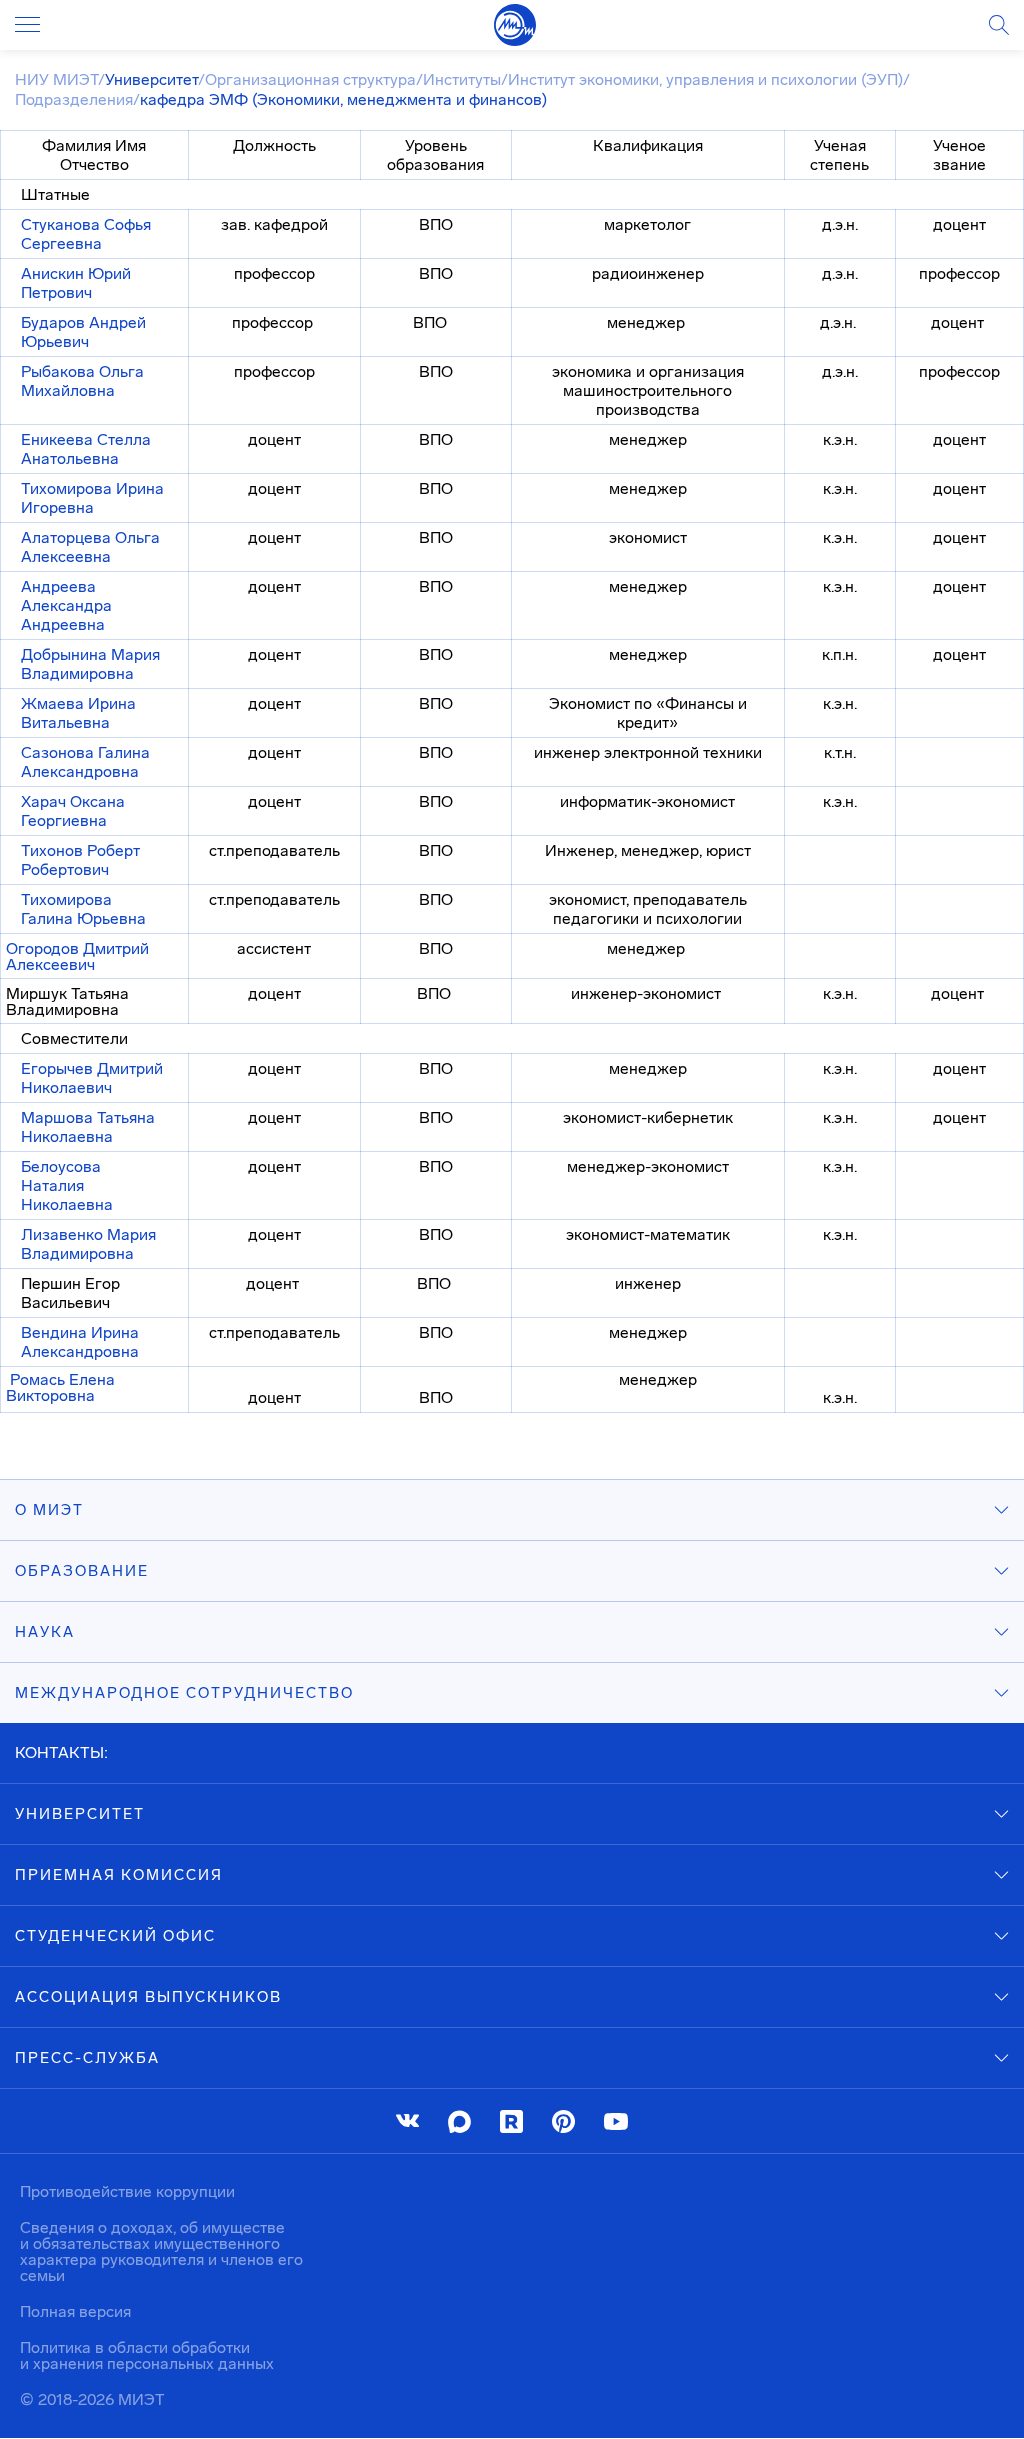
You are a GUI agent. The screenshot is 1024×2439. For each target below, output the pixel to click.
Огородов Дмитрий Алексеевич (77, 956)
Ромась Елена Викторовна (60, 1387)
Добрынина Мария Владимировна (90, 664)
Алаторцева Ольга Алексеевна (90, 547)
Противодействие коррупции (127, 2191)
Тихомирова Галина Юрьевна (83, 909)
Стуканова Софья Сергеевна (86, 234)
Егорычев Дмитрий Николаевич (92, 1078)
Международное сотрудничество (184, 1693)
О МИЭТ (49, 1510)
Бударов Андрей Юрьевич (83, 332)
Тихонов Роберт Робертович (80, 860)
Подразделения (74, 99)
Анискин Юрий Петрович (76, 283)
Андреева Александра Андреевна (66, 605)
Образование (82, 1571)
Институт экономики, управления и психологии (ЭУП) (705, 79)
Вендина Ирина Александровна (80, 1342)
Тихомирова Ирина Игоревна (92, 498)
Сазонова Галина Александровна (85, 762)
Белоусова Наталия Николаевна (67, 1185)
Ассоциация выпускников (148, 1997)
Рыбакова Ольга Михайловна (82, 381)
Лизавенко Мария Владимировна (88, 1244)
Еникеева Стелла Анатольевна (86, 449)
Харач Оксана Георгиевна (73, 811)
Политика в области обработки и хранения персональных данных (147, 2355)
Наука (45, 1632)
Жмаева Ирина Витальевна (78, 713)
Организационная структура (310, 79)
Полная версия (75, 2311)
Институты (462, 79)
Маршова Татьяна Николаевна (88, 1127)
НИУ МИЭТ (56, 79)
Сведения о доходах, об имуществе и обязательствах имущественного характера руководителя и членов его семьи (161, 2251)
